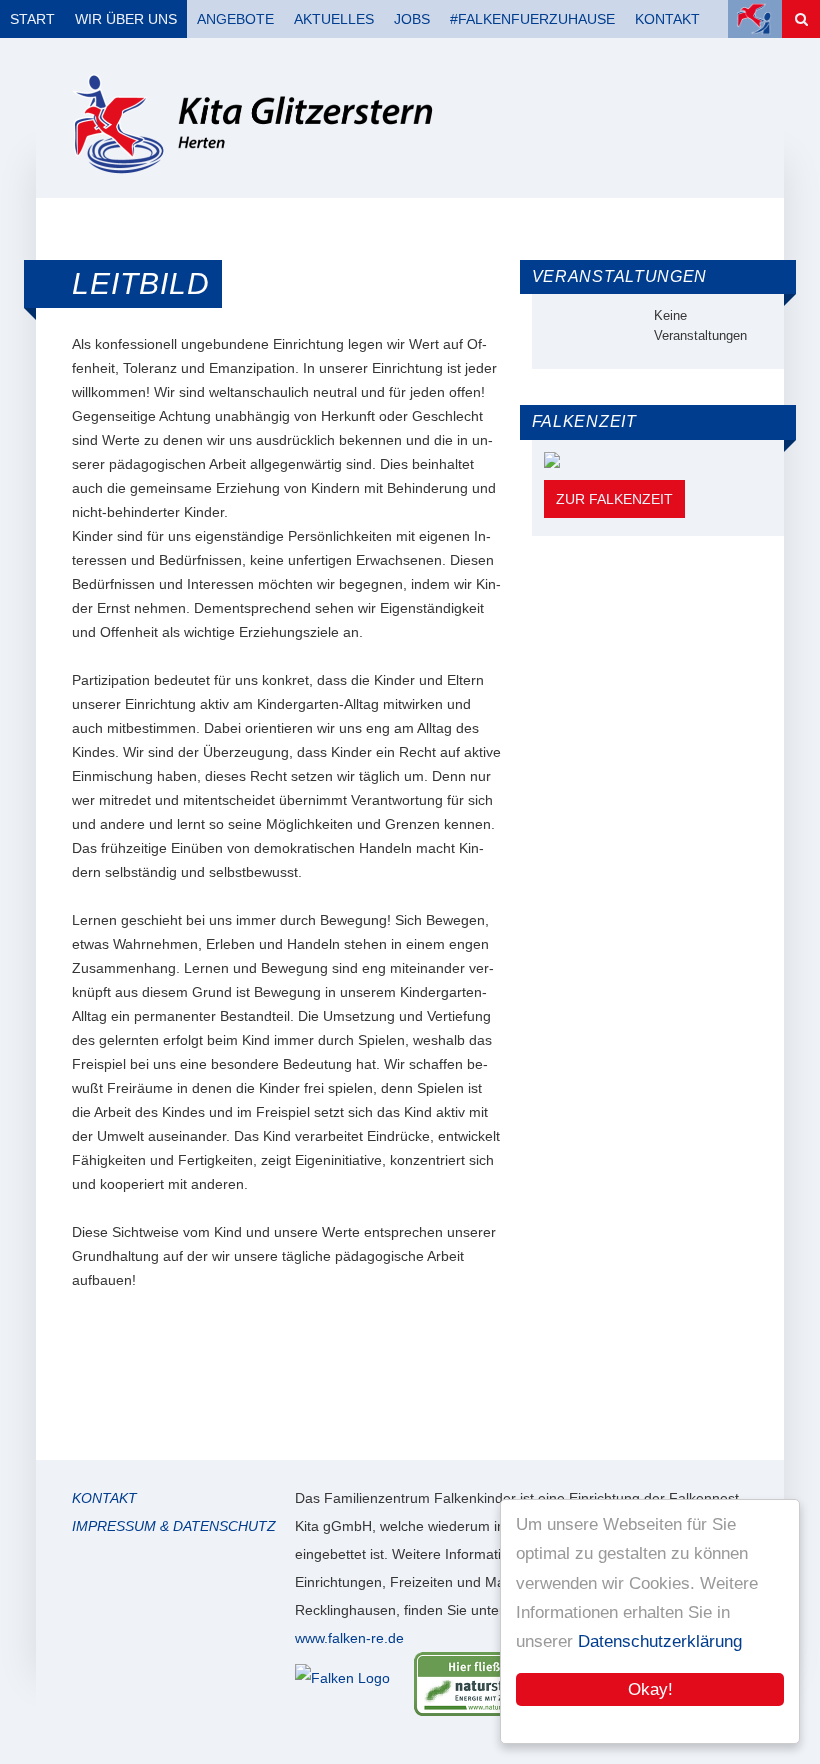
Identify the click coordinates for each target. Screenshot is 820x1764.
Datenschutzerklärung (660, 1641)
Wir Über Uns (126, 19)
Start (32, 19)
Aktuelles (334, 19)
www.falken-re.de (349, 1638)
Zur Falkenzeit (614, 499)
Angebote (235, 19)
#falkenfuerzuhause (532, 19)
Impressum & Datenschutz (174, 1526)
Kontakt (667, 19)
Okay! (650, 1689)
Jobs (412, 19)
